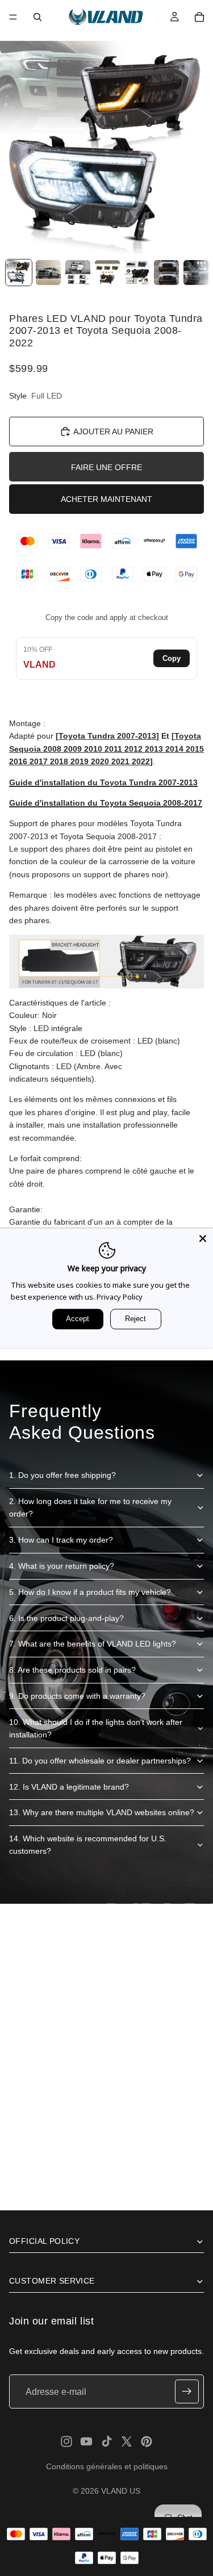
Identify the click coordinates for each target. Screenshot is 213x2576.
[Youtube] (86, 2441)
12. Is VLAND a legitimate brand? (69, 1787)
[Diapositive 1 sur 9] (19, 273)
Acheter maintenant (106, 499)
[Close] (203, 1238)
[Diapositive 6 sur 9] (166, 273)
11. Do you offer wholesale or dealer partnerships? (100, 1761)
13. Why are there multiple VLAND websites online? (102, 1812)
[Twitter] (127, 2441)
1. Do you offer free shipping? (62, 1475)
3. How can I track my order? (61, 1540)
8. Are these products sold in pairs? (72, 1670)
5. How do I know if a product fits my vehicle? (90, 1592)
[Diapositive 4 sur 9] (107, 273)
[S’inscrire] (187, 2392)
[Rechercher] (37, 17)
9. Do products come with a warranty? (77, 1696)
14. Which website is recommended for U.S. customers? (88, 1845)
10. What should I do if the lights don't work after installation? (96, 1728)
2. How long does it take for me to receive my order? (90, 1507)
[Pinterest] (147, 2441)
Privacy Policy (120, 1297)
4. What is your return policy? (62, 1566)
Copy (172, 658)
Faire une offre (106, 467)
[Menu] (13, 17)
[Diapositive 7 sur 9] (196, 273)
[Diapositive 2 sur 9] (48, 273)
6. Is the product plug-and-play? (66, 1618)
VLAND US (121, 2491)
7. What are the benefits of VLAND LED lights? (93, 1644)
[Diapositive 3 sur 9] (78, 273)
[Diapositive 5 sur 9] (137, 273)
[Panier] (199, 17)
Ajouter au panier (113, 432)
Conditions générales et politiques (107, 2466)
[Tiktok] (107, 2441)
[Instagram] (66, 2441)
